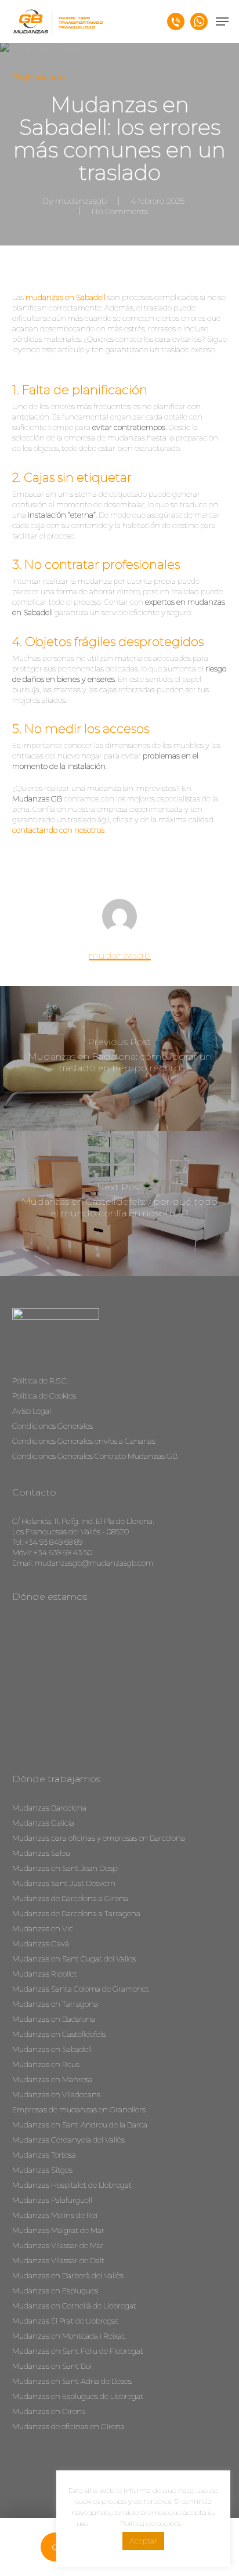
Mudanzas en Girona (49, 2411)
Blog (20, 77)
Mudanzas (46, 77)
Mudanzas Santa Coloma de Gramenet (81, 1989)
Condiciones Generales (52, 1426)
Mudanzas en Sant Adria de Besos (72, 2381)
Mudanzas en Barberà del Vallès (68, 2275)
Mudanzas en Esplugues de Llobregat (78, 2396)
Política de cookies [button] (151, 2523)
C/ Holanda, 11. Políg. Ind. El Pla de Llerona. (83, 1521)
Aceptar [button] (143, 2541)
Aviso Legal (32, 1411)
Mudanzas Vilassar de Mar (58, 2245)
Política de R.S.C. (40, 1381)
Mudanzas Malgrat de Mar (58, 2230)
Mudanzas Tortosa (44, 2155)
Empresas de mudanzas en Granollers (79, 2109)
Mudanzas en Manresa (52, 2079)
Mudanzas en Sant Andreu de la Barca (80, 2125)
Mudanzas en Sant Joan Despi (66, 1868)
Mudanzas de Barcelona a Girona (70, 1898)
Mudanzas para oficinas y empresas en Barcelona (99, 1838)
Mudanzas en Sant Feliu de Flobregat (78, 2351)
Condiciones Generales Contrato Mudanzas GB (95, 1456)
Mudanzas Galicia (43, 1823)
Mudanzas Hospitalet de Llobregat (72, 2185)
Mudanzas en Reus (46, 2064)
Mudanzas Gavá (41, 1943)
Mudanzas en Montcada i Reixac (69, 2336)
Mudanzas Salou (41, 1853)
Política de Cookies (44, 1396)
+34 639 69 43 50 (63, 1552)
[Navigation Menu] (222, 21)
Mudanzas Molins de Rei (55, 2215)
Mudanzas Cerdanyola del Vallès (68, 2140)
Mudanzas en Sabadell (52, 2049)
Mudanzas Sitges (42, 2170)
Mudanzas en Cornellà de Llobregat (74, 2306)
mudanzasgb (81, 201)
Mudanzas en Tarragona (55, 2004)
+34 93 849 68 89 (53, 1542)
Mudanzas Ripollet (45, 1974)
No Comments (120, 211)
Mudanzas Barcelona (49, 1808)
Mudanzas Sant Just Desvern (64, 1883)
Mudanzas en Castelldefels (59, 2034)
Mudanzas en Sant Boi (52, 2366)
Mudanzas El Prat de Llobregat (66, 2321)
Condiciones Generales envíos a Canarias (84, 1441)
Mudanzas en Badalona (54, 2019)
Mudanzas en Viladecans (56, 2094)
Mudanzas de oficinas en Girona (68, 2426)
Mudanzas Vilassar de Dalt (58, 2260)
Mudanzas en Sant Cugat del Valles (74, 1959)
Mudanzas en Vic (43, 1928)
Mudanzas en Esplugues (55, 2290)
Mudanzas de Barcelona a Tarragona (76, 1913)
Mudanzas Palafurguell (52, 2200)
